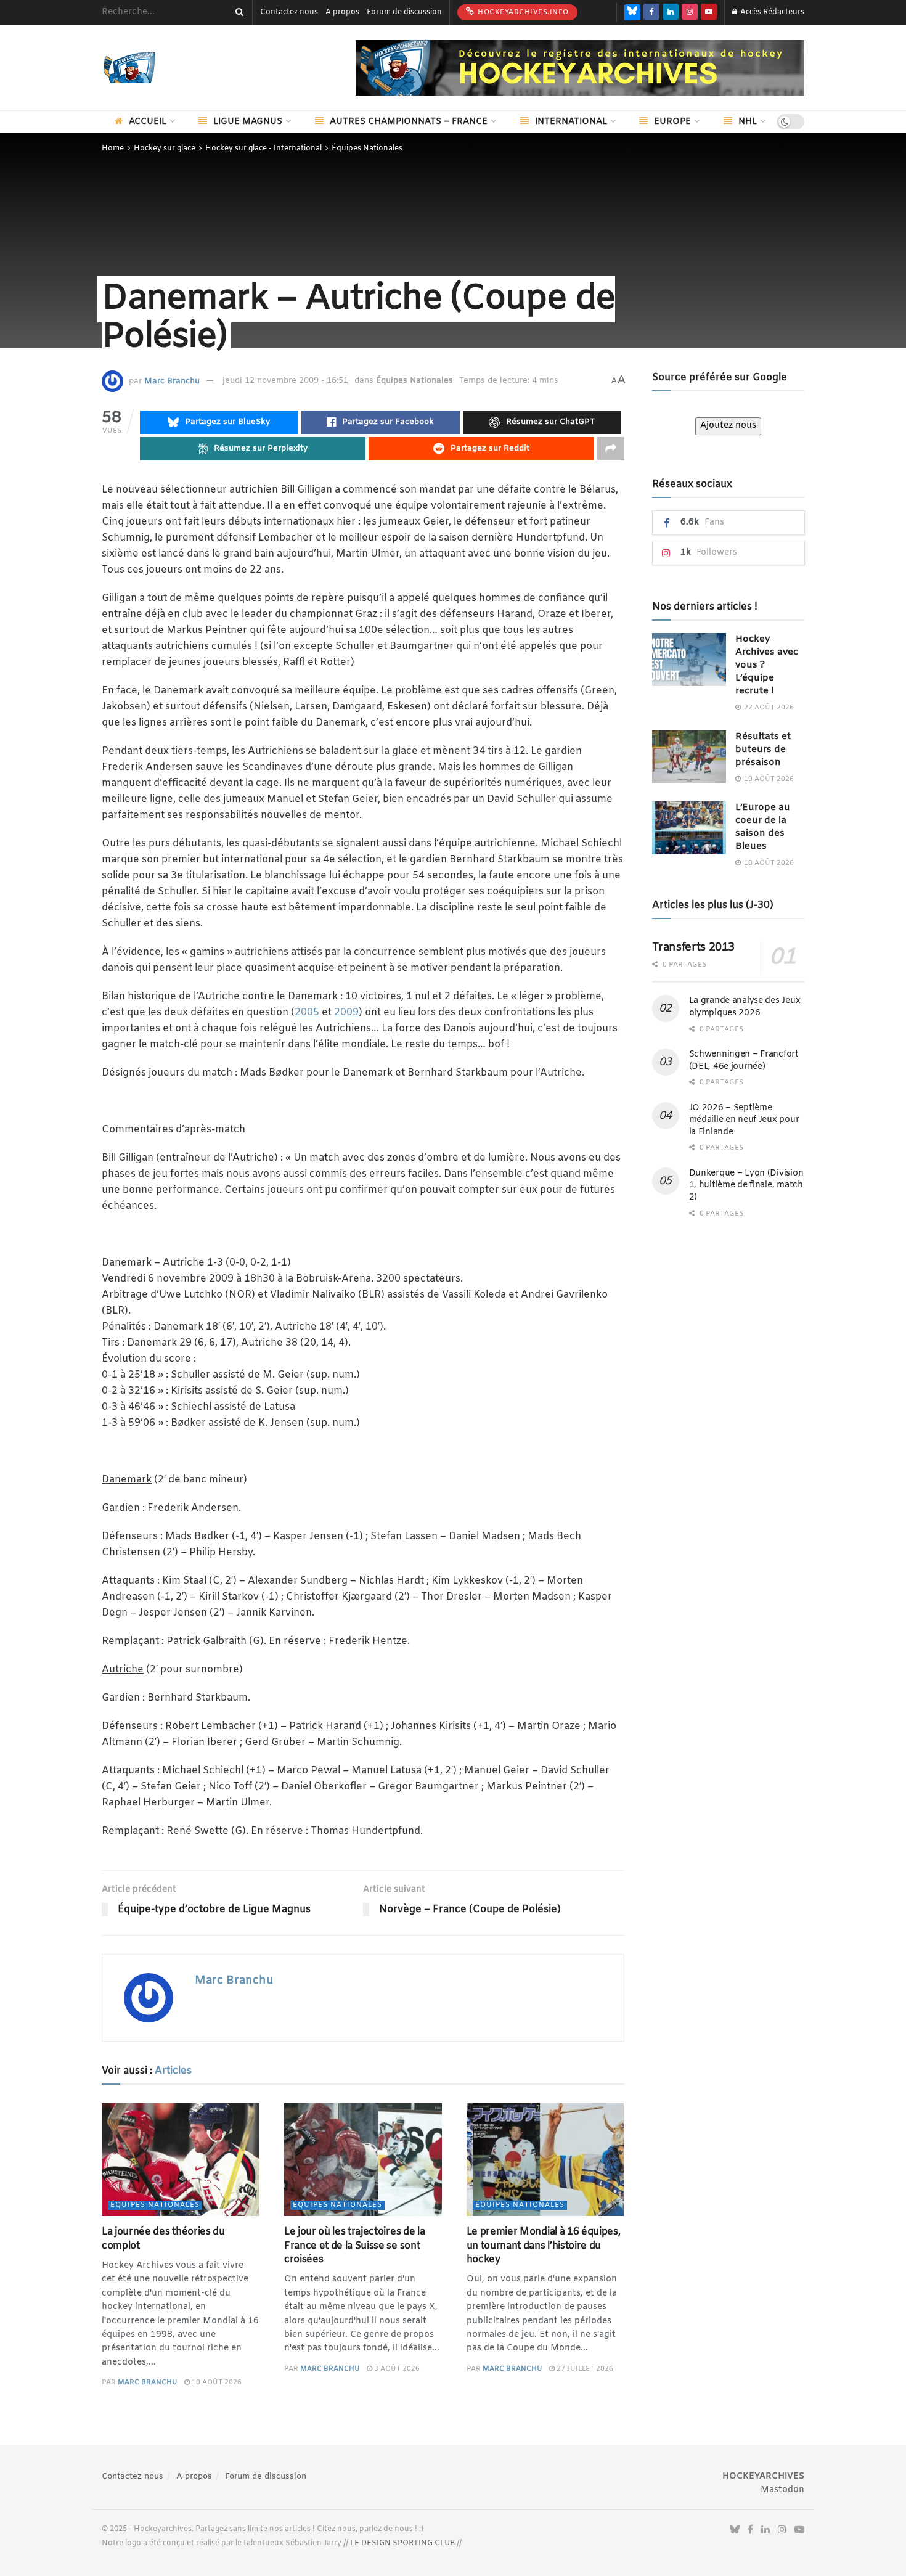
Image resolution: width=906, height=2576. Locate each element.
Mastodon (782, 2490)
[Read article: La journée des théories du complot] (181, 2160)
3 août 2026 (396, 2369)
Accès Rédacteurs (771, 12)
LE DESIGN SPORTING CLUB (402, 2543)
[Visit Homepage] (148, 68)
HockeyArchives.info (522, 12)
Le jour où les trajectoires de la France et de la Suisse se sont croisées (354, 2246)
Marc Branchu (172, 381)
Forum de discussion (404, 12)
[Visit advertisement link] (580, 68)
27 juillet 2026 (584, 2369)
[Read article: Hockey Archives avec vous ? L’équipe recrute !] (689, 660)
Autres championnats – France (409, 122)
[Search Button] (237, 12)
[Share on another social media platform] (611, 449)
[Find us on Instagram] (690, 12)
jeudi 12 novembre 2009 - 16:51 (285, 381)
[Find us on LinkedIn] (671, 12)
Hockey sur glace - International (263, 149)
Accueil (148, 122)
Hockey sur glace (165, 149)
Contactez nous (289, 12)
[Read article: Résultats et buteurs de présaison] (689, 757)
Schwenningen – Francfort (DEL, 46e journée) (744, 1061)
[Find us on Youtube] (709, 12)
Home (113, 149)
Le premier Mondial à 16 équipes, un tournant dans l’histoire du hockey (544, 2246)
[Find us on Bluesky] (632, 12)
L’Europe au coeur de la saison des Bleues (763, 827)
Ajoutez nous (728, 426)
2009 (346, 1012)
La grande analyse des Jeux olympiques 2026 (745, 1007)
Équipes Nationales (367, 149)
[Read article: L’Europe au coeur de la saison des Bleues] (689, 828)
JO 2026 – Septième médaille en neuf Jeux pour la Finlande (744, 1120)
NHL (748, 122)
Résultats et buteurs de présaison (763, 750)
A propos (342, 12)
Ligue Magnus (248, 122)
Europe (672, 122)
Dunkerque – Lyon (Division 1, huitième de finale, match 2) (746, 1185)
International (571, 122)
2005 (307, 1012)
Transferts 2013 (694, 947)
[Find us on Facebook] (651, 12)
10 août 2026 (216, 2382)
